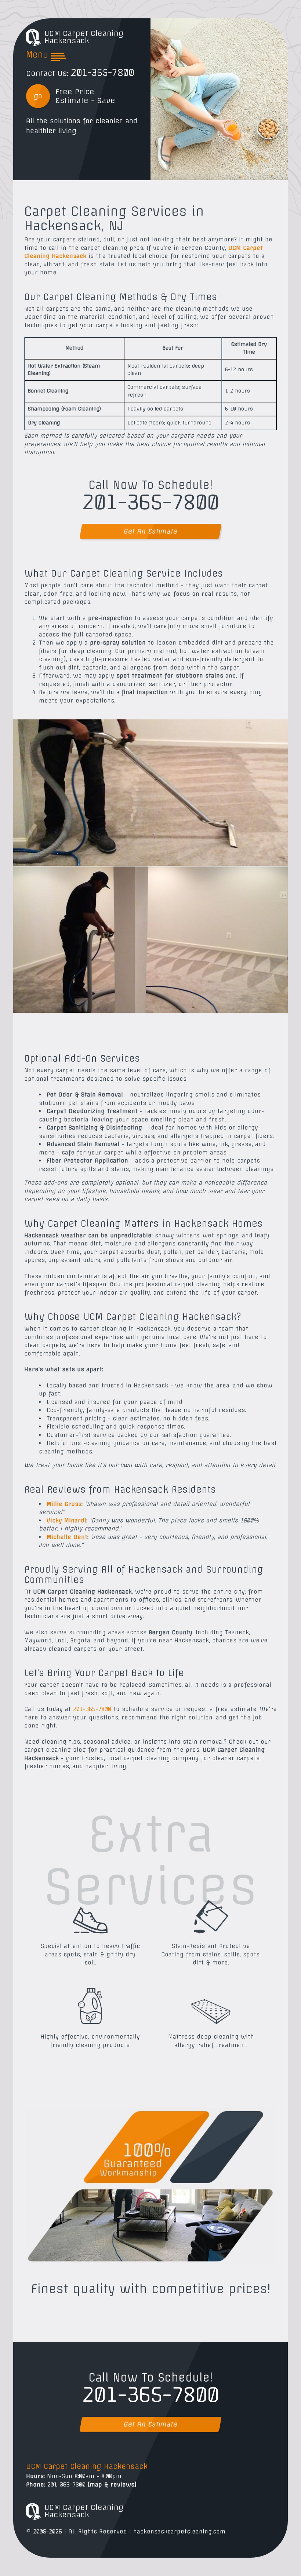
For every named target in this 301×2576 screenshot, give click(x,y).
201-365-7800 (102, 73)
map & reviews (112, 2484)
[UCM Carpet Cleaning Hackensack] (33, 37)
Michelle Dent (67, 1537)
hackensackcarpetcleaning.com (179, 2531)
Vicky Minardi (66, 1520)
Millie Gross (64, 1504)
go (38, 96)
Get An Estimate (150, 531)
